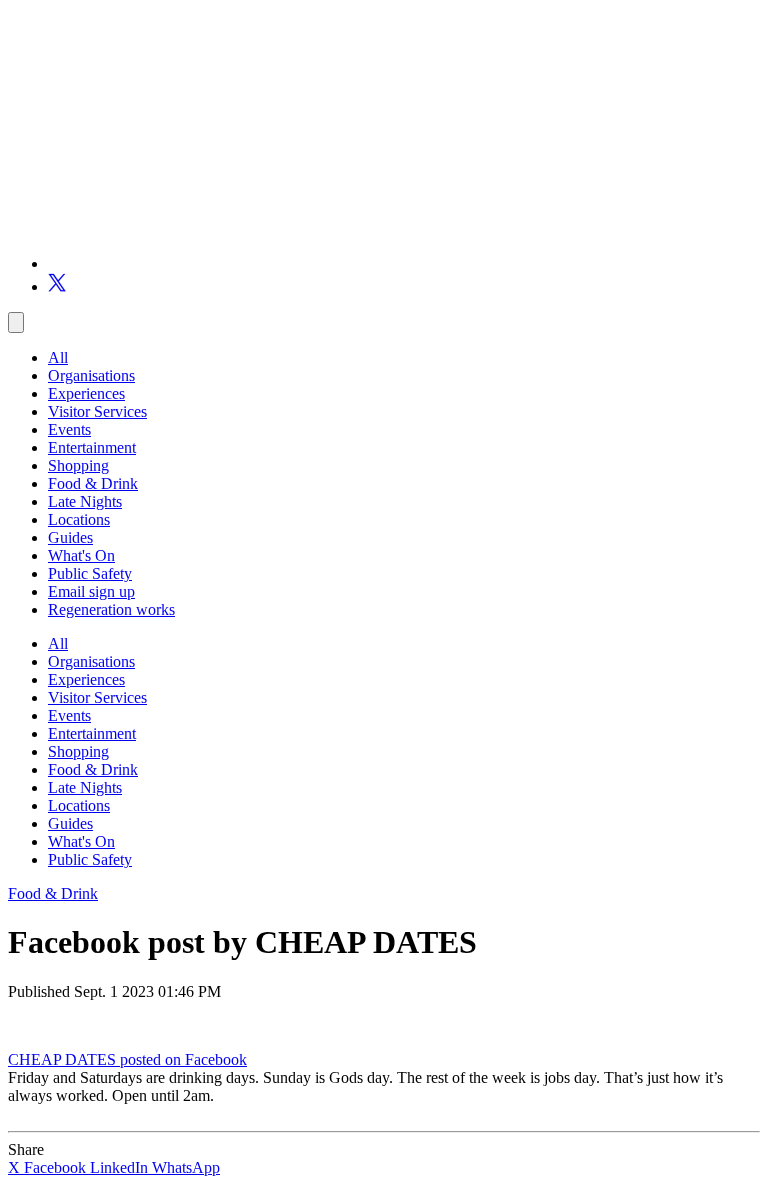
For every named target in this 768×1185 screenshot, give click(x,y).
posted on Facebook (183, 1059)
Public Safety (90, 573)
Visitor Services (97, 411)
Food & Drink (93, 483)
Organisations (91, 375)
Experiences (86, 393)
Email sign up (91, 591)
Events (69, 429)
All (58, 357)
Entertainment (92, 447)
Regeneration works (111, 609)
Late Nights (85, 501)
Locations (79, 519)
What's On (81, 555)
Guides (70, 537)
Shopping (78, 465)
